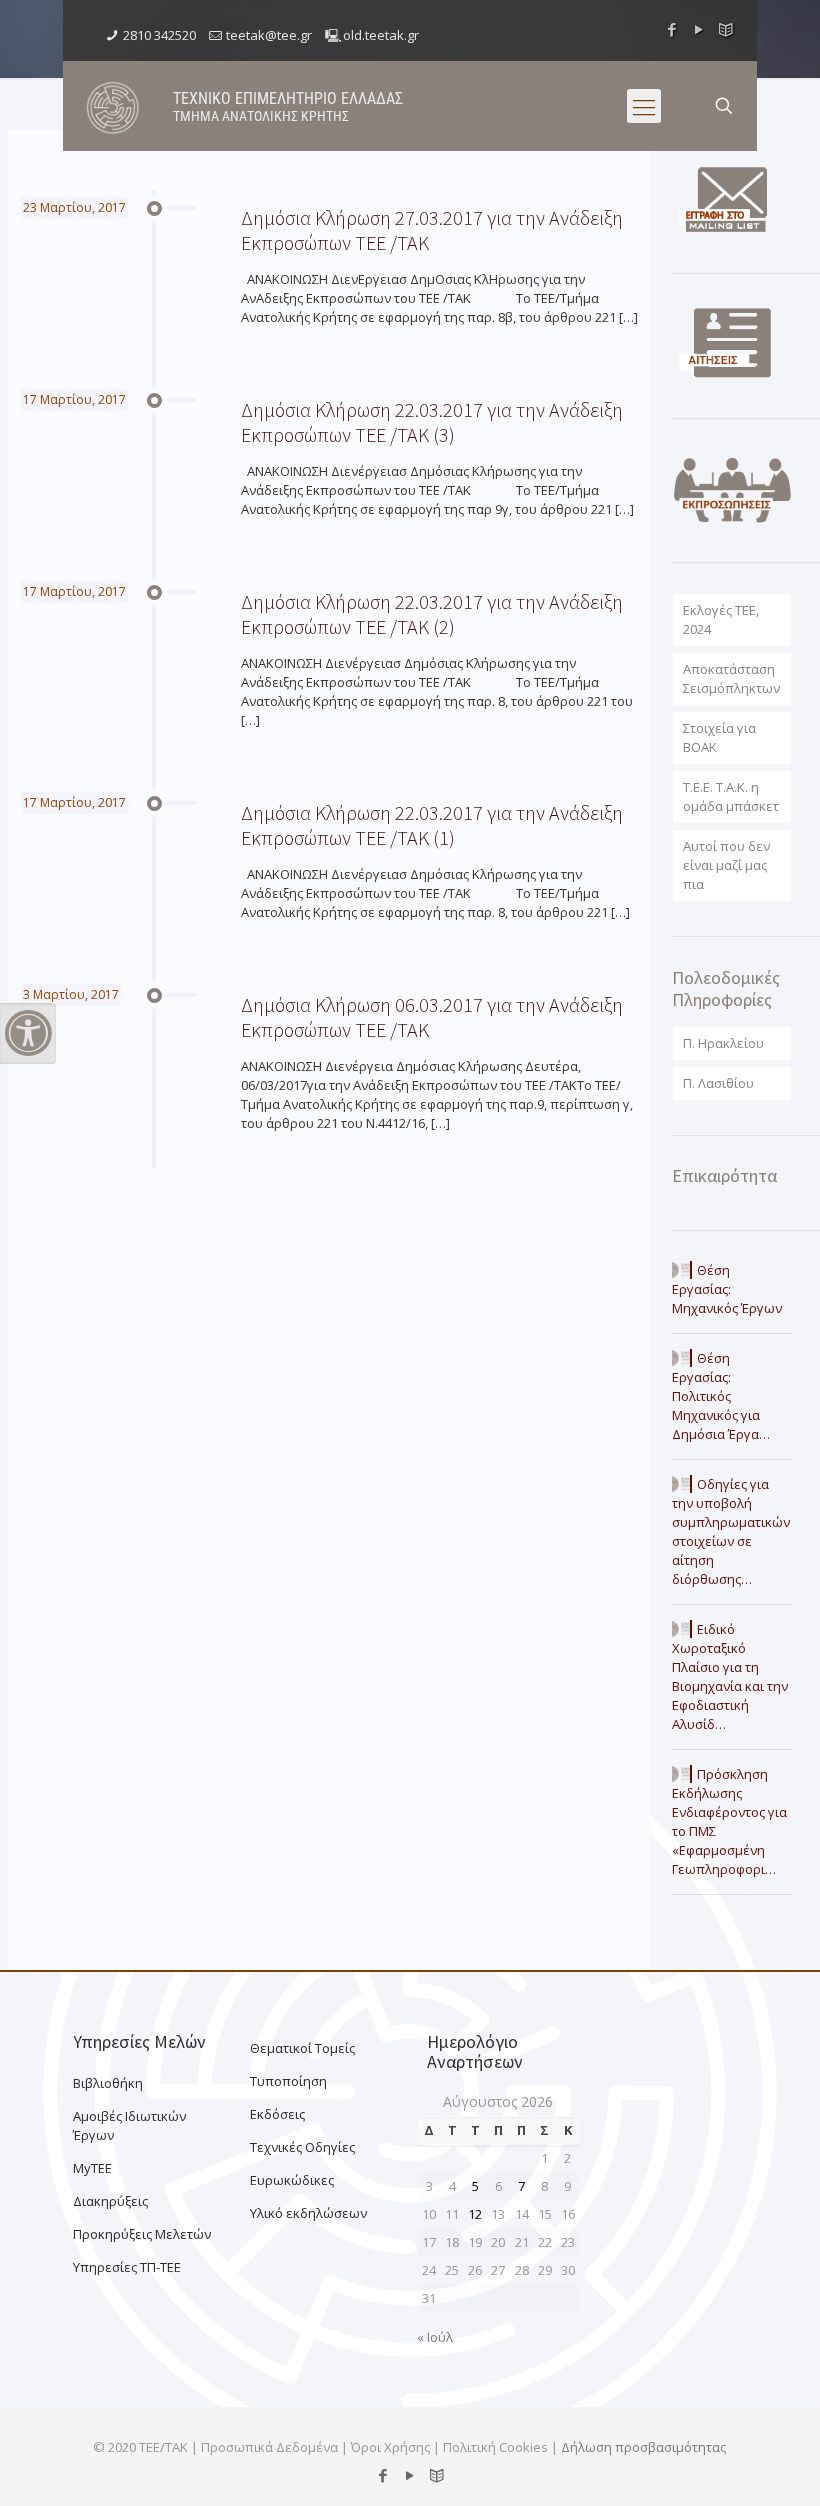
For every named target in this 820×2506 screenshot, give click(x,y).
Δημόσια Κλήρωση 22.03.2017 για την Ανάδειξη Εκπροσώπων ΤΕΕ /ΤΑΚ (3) (432, 422)
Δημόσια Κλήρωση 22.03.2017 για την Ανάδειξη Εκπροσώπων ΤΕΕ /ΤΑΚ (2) (432, 614)
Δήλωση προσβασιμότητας (643, 2447)
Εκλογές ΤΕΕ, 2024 (721, 619)
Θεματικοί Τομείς (302, 2048)
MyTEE (92, 2168)
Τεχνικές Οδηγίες (302, 2147)
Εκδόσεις (277, 2114)
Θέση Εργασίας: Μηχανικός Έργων (727, 1289)
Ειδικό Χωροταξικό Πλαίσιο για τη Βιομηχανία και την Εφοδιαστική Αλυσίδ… (730, 1676)
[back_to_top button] (724, 2465)
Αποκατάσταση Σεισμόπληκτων (731, 678)
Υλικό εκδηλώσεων (308, 2213)
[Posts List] (726, 29)
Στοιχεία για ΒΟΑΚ (719, 737)
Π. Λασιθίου (718, 1083)
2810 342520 (159, 35)
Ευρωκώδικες (292, 2180)
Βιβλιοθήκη (108, 2083)
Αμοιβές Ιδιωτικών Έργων (129, 2125)
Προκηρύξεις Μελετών (142, 2234)
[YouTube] (699, 29)
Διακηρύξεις (110, 2201)
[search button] (724, 106)
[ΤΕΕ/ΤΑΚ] (113, 106)
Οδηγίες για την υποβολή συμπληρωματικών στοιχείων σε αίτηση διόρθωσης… (731, 1531)
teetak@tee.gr (269, 35)
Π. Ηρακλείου (723, 1043)
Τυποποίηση (288, 2081)
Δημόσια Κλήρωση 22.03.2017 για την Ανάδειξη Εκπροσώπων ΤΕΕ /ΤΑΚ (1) (432, 825)
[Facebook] (672, 29)
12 (475, 2214)
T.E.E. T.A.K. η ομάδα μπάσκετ (731, 796)
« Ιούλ (435, 2337)
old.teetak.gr (381, 35)
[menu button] (644, 106)
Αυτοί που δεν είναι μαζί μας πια (726, 865)
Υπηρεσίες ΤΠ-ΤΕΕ (127, 2267)
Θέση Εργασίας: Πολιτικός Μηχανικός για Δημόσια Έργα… (721, 1396)
